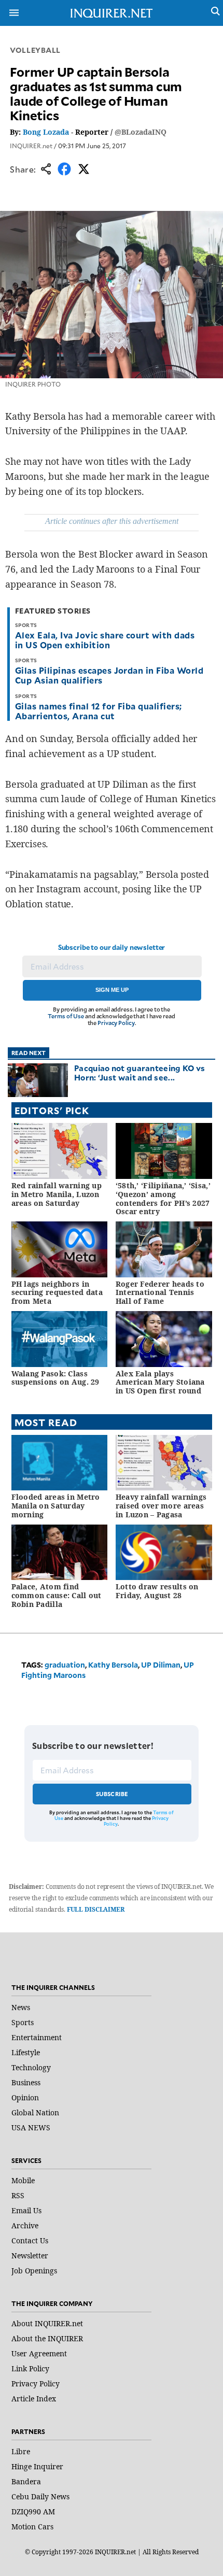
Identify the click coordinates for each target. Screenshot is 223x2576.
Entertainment (37, 2037)
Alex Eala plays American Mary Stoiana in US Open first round (160, 1382)
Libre (21, 2451)
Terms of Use (66, 1016)
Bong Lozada (46, 132)
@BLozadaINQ (141, 132)
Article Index (34, 2399)
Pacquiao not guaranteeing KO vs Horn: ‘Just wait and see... (140, 1072)
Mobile (23, 2180)
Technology (31, 2067)
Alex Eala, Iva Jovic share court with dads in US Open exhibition (105, 640)
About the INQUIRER (47, 2338)
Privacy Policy (116, 1023)
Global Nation (35, 2112)
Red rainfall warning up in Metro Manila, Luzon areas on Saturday (57, 1194)
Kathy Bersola (113, 1665)
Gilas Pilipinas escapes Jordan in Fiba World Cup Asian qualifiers (109, 675)
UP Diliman (161, 1665)
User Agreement (39, 2353)
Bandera (26, 2481)
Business (26, 2082)
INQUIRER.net (31, 146)
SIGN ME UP (112, 990)
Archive (25, 2225)
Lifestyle (26, 2052)
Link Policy (30, 2368)
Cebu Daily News (40, 2496)
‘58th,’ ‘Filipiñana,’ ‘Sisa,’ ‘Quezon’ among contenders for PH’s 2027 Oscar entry (163, 1198)
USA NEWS (31, 2127)
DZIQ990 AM (33, 2511)
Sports (23, 2022)
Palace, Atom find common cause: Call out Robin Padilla (57, 1595)
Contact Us (30, 2240)
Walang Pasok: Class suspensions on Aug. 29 (55, 1378)
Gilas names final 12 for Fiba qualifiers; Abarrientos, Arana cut (99, 711)
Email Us (26, 2210)
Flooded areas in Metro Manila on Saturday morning (56, 1506)
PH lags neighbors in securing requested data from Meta (57, 1293)
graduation (65, 1665)
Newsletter (30, 2255)
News (21, 2007)
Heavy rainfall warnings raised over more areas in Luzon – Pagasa (161, 1506)
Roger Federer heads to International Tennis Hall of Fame (160, 1293)
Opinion (25, 2097)
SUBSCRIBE (112, 1794)
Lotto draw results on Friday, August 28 (157, 1591)
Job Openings (34, 2271)
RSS (18, 2195)
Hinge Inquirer (37, 2466)
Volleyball (35, 50)
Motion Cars (32, 2527)
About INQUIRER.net (47, 2323)
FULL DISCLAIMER (96, 1909)
